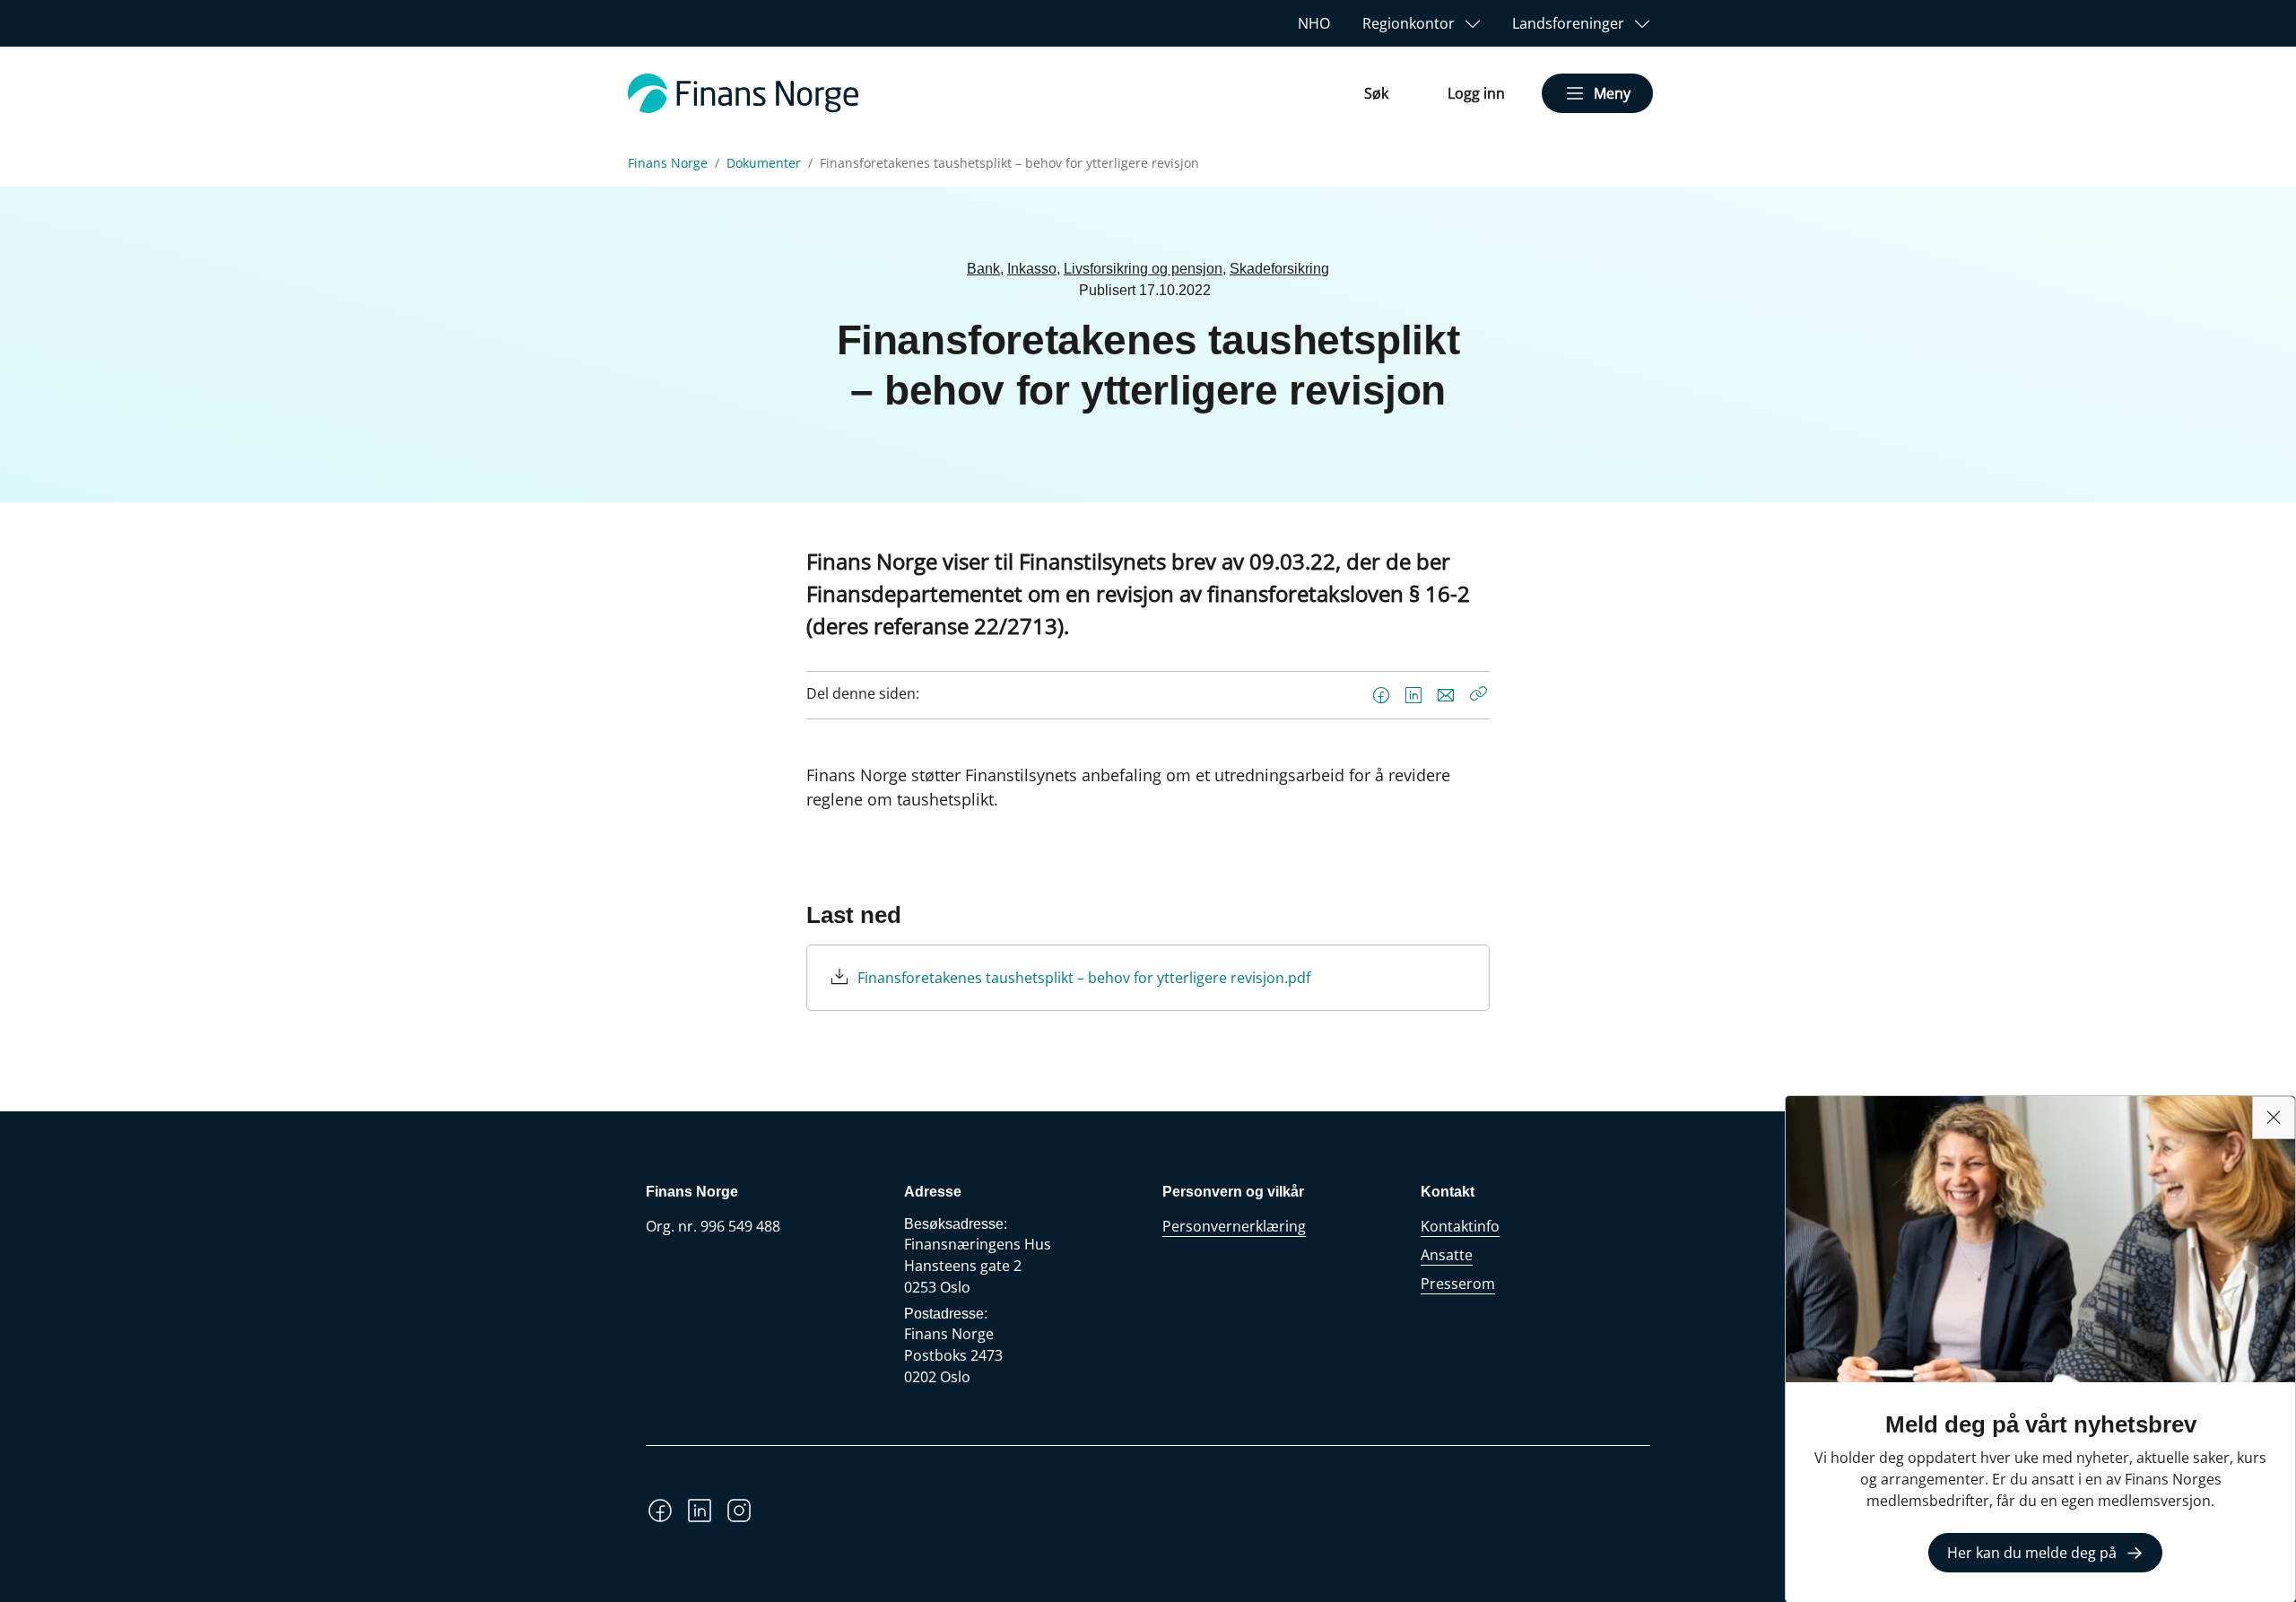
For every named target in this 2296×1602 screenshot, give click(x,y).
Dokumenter (764, 163)
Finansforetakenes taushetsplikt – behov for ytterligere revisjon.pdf (1084, 978)
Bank (983, 269)
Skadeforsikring (1279, 269)
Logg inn (1476, 93)
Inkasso (1032, 269)
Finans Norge (668, 163)
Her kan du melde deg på (2032, 1553)
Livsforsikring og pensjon (1143, 269)
